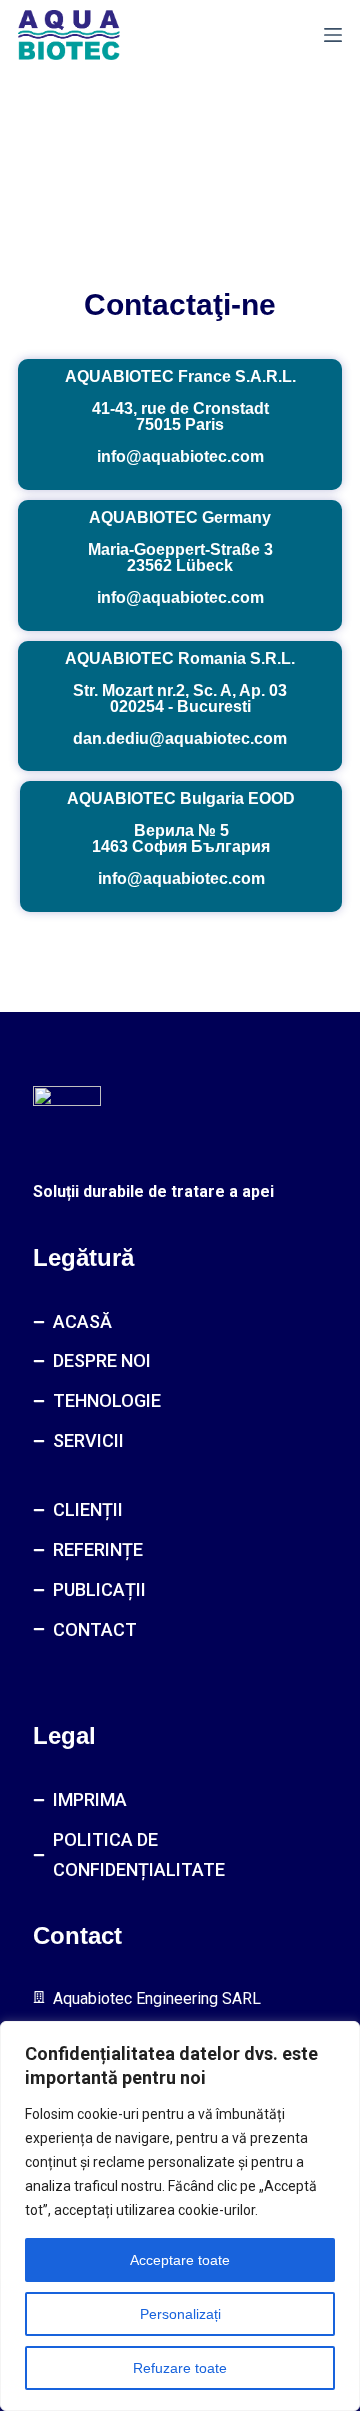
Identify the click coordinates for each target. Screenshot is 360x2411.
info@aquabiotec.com (180, 456)
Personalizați (180, 2314)
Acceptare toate (180, 2260)
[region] (180, 2216)
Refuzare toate (180, 2368)
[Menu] (333, 35)
